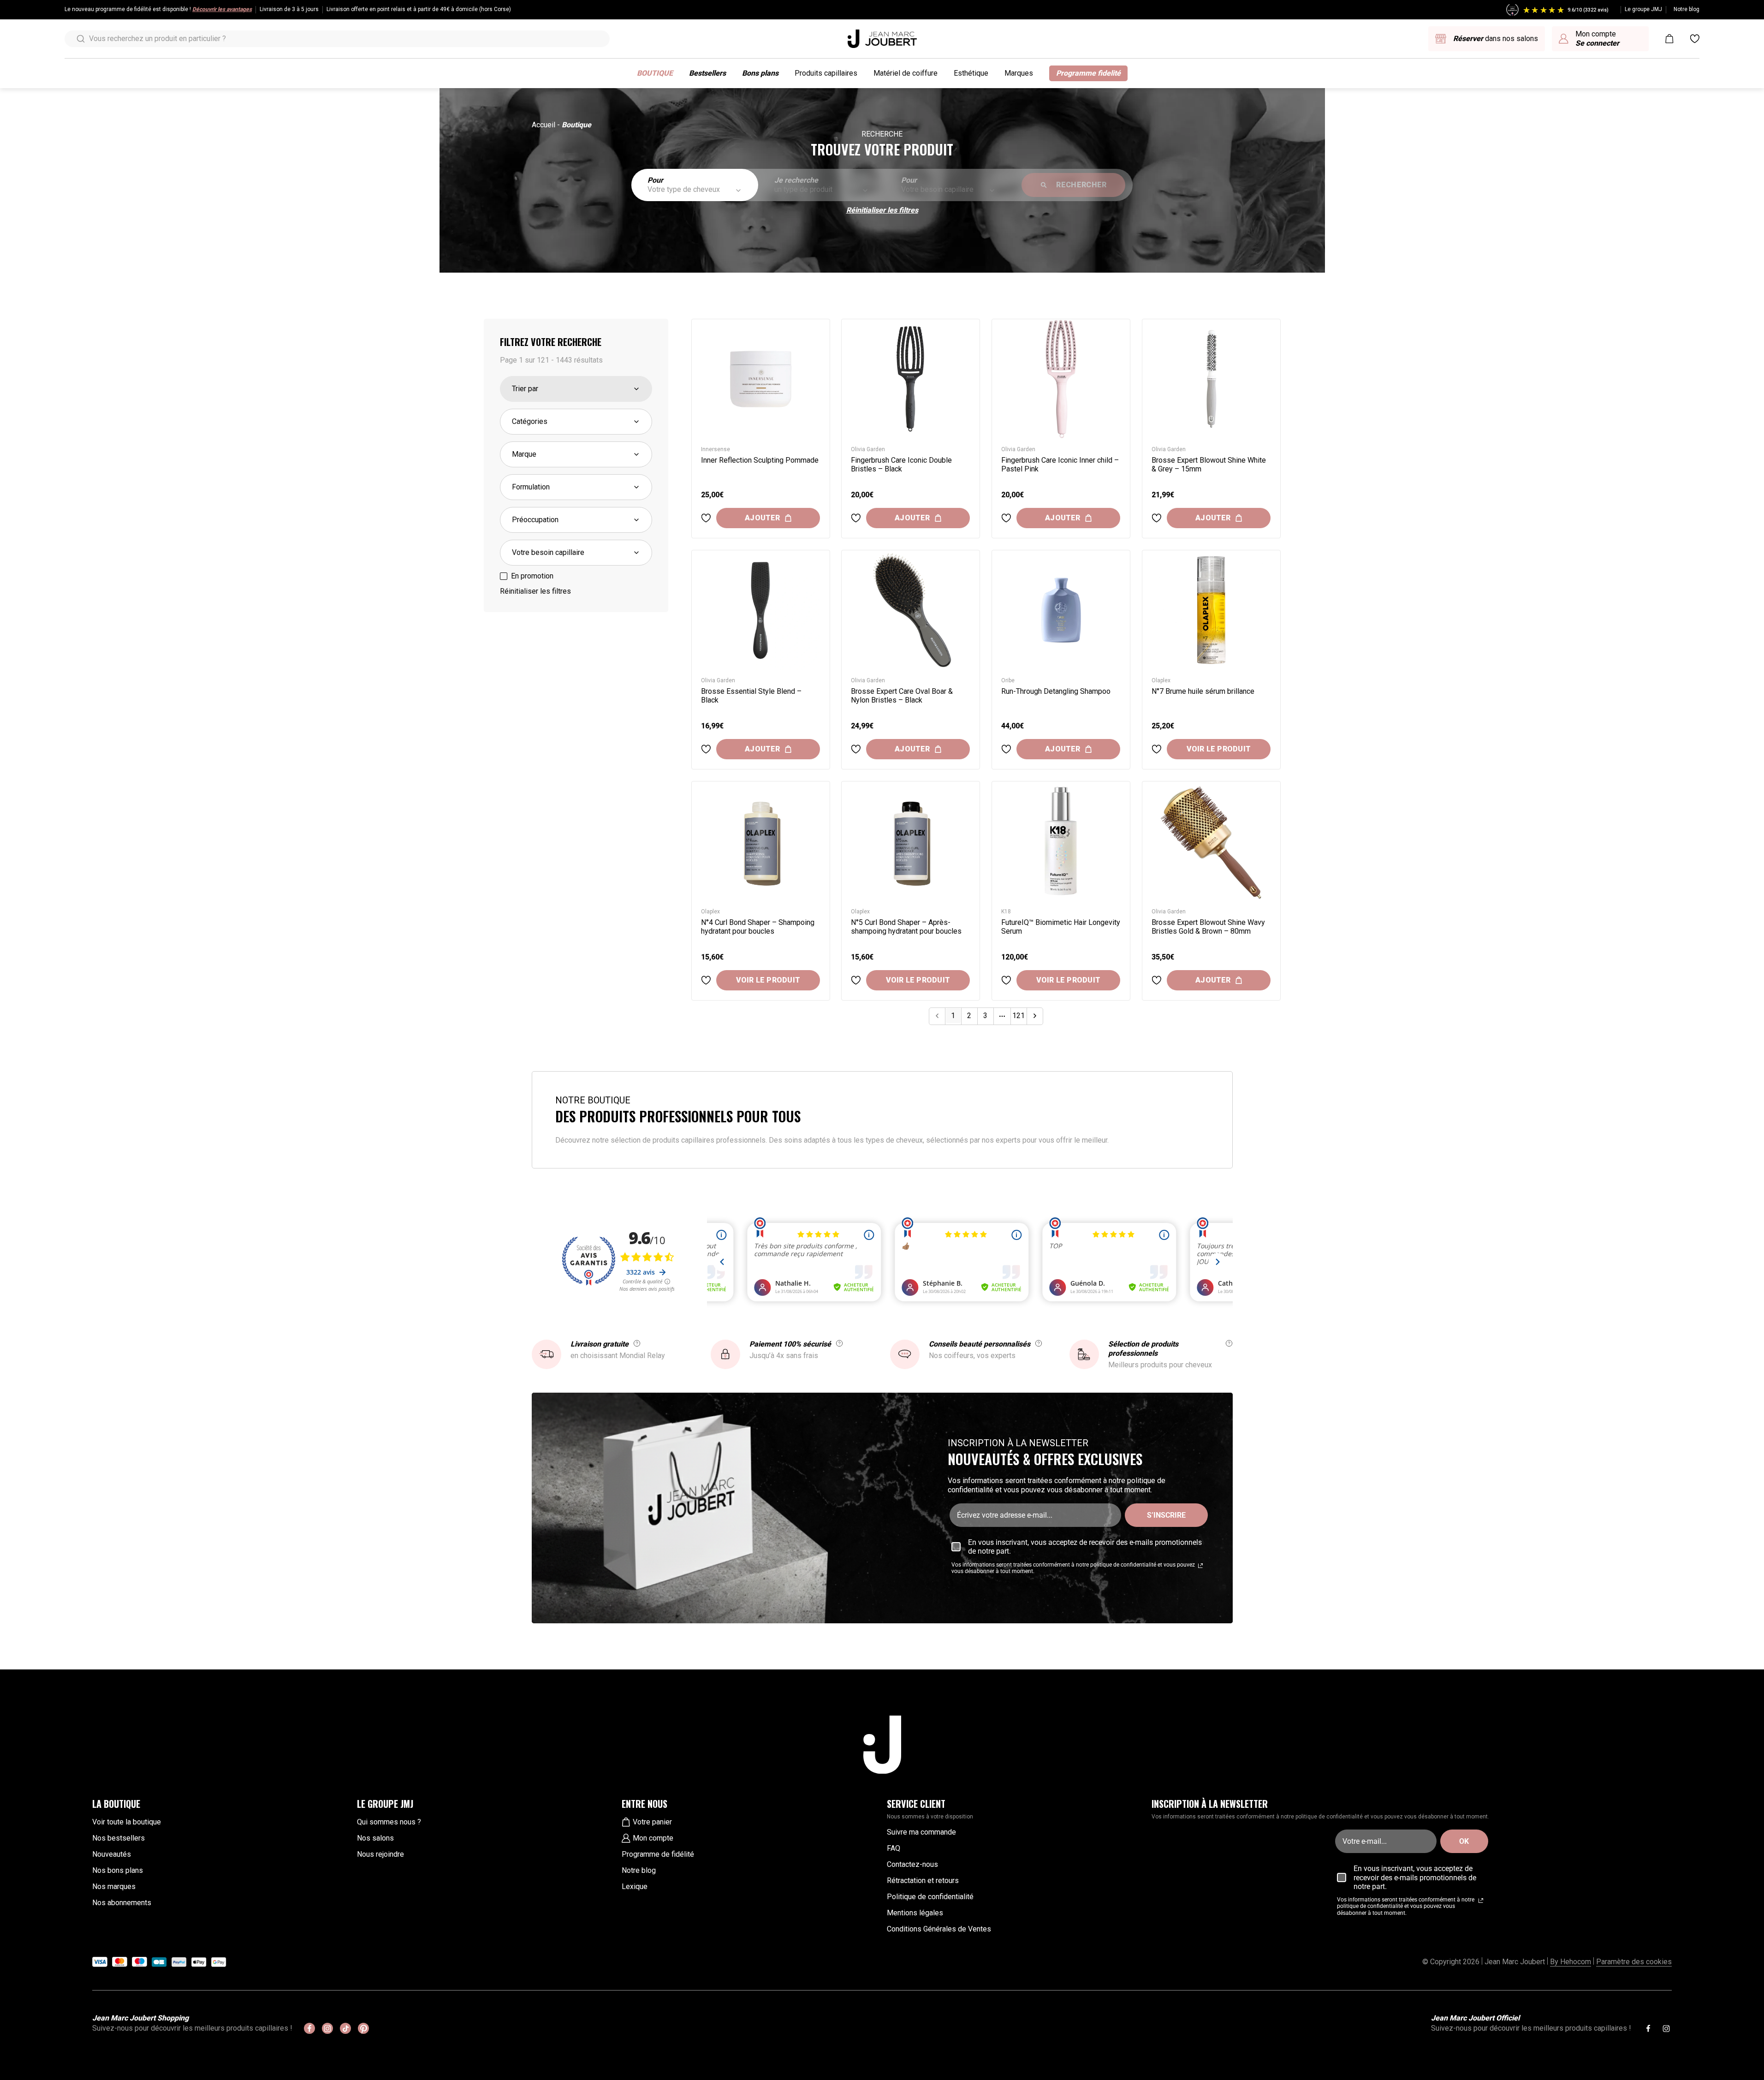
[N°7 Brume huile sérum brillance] (1211, 610)
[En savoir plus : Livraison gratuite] (637, 1343)
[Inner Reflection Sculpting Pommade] (761, 379)
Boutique (655, 73)
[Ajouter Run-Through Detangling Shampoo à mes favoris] (1006, 749)
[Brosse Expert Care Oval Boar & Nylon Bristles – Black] (911, 610)
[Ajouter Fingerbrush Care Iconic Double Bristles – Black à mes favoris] (856, 518)
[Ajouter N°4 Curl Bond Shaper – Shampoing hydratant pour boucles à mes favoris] (706, 980)
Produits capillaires (826, 73)
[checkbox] (504, 576)
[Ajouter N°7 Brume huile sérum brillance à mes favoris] (1157, 749)
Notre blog (1687, 9)
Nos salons (375, 1838)
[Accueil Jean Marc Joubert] (882, 39)
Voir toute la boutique (127, 1822)
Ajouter (763, 518)
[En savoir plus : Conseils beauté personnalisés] (1039, 1343)
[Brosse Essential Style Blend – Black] (761, 610)
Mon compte (653, 1838)
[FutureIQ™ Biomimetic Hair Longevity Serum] (1061, 841)
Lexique (635, 1886)
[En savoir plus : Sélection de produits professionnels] (1229, 1343)
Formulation (531, 487)
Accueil (543, 125)
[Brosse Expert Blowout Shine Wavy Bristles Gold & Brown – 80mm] (1211, 841)
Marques (1019, 73)
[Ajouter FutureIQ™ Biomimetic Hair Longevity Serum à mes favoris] (1006, 980)
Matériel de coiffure (906, 73)
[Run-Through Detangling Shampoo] (1061, 610)
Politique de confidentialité (930, 1897)
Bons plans (760, 73)
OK (1464, 1841)
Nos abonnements (122, 1903)
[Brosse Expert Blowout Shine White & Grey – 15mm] (1211, 379)
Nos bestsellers (119, 1838)
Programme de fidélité (658, 1854)
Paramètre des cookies (1634, 1962)
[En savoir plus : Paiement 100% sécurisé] (839, 1343)
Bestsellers (707, 73)
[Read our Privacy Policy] (1200, 1566)
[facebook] (309, 2028)
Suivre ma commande (921, 1832)
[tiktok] (345, 2028)
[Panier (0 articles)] (1669, 39)
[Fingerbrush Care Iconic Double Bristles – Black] (911, 379)
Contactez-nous (912, 1864)
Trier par (525, 389)
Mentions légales (915, 1913)
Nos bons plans (118, 1870)
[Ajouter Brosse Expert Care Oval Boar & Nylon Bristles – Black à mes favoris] (856, 749)
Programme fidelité (1088, 73)
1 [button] (953, 1016)
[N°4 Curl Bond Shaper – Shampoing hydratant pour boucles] (761, 841)
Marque (524, 454)
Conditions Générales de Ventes (939, 1929)
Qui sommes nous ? (389, 1822)
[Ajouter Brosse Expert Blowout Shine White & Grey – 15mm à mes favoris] (1157, 518)
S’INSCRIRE (1166, 1515)
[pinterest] (363, 2028)
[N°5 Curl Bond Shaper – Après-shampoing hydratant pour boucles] (911, 841)
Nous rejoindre (380, 1854)
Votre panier (652, 1822)
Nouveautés (112, 1854)
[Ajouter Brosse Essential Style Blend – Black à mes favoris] (706, 749)
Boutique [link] (576, 125)
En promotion (532, 576)
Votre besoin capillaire (548, 552)
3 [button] (985, 1016)
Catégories (530, 421)
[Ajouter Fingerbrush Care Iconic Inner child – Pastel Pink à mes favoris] (1006, 518)
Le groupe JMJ (1643, 9)
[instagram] (327, 2028)
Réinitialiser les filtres (882, 210)
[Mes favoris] (1695, 39)
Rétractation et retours (923, 1880)
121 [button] (1019, 1016)
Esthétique (971, 73)
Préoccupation (535, 520)
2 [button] (969, 1016)
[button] (1035, 1016)
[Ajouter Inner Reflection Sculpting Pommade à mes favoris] (706, 518)
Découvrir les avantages (222, 9)
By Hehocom (1571, 1962)
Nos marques (114, 1886)
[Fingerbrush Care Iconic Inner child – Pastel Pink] (1061, 379)
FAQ (894, 1848)
